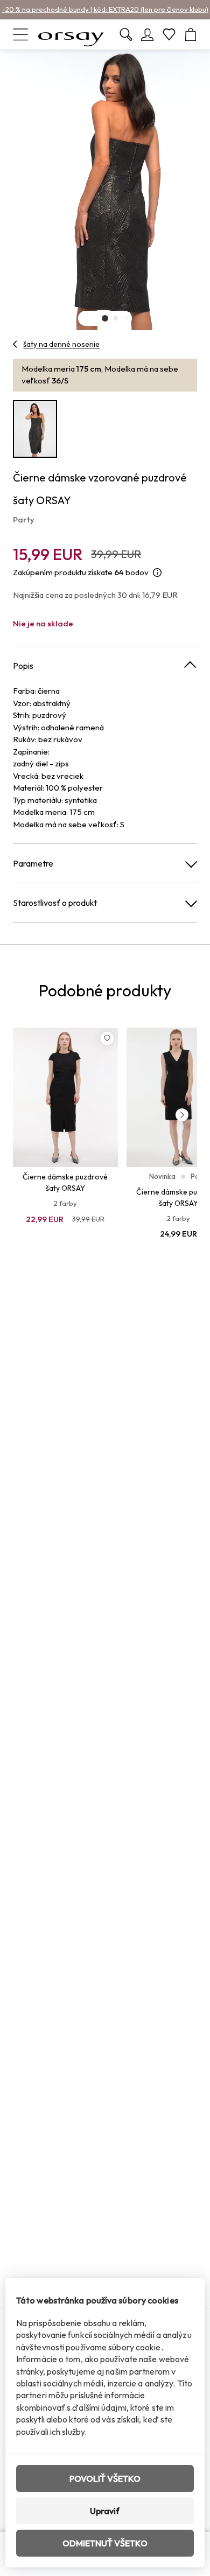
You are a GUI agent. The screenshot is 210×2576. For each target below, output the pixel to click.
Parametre (33, 863)
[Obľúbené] (169, 34)
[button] (105, 318)
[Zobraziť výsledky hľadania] (126, 34)
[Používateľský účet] (148, 34)
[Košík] (191, 34)
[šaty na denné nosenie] (15, 344)
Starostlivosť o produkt (55, 903)
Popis (23, 666)
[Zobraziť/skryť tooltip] (157, 573)
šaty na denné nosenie (61, 344)
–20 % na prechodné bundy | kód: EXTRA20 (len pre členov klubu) (105, 9)
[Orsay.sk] (71, 34)
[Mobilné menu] (20, 34)
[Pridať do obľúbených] (107, 1038)
